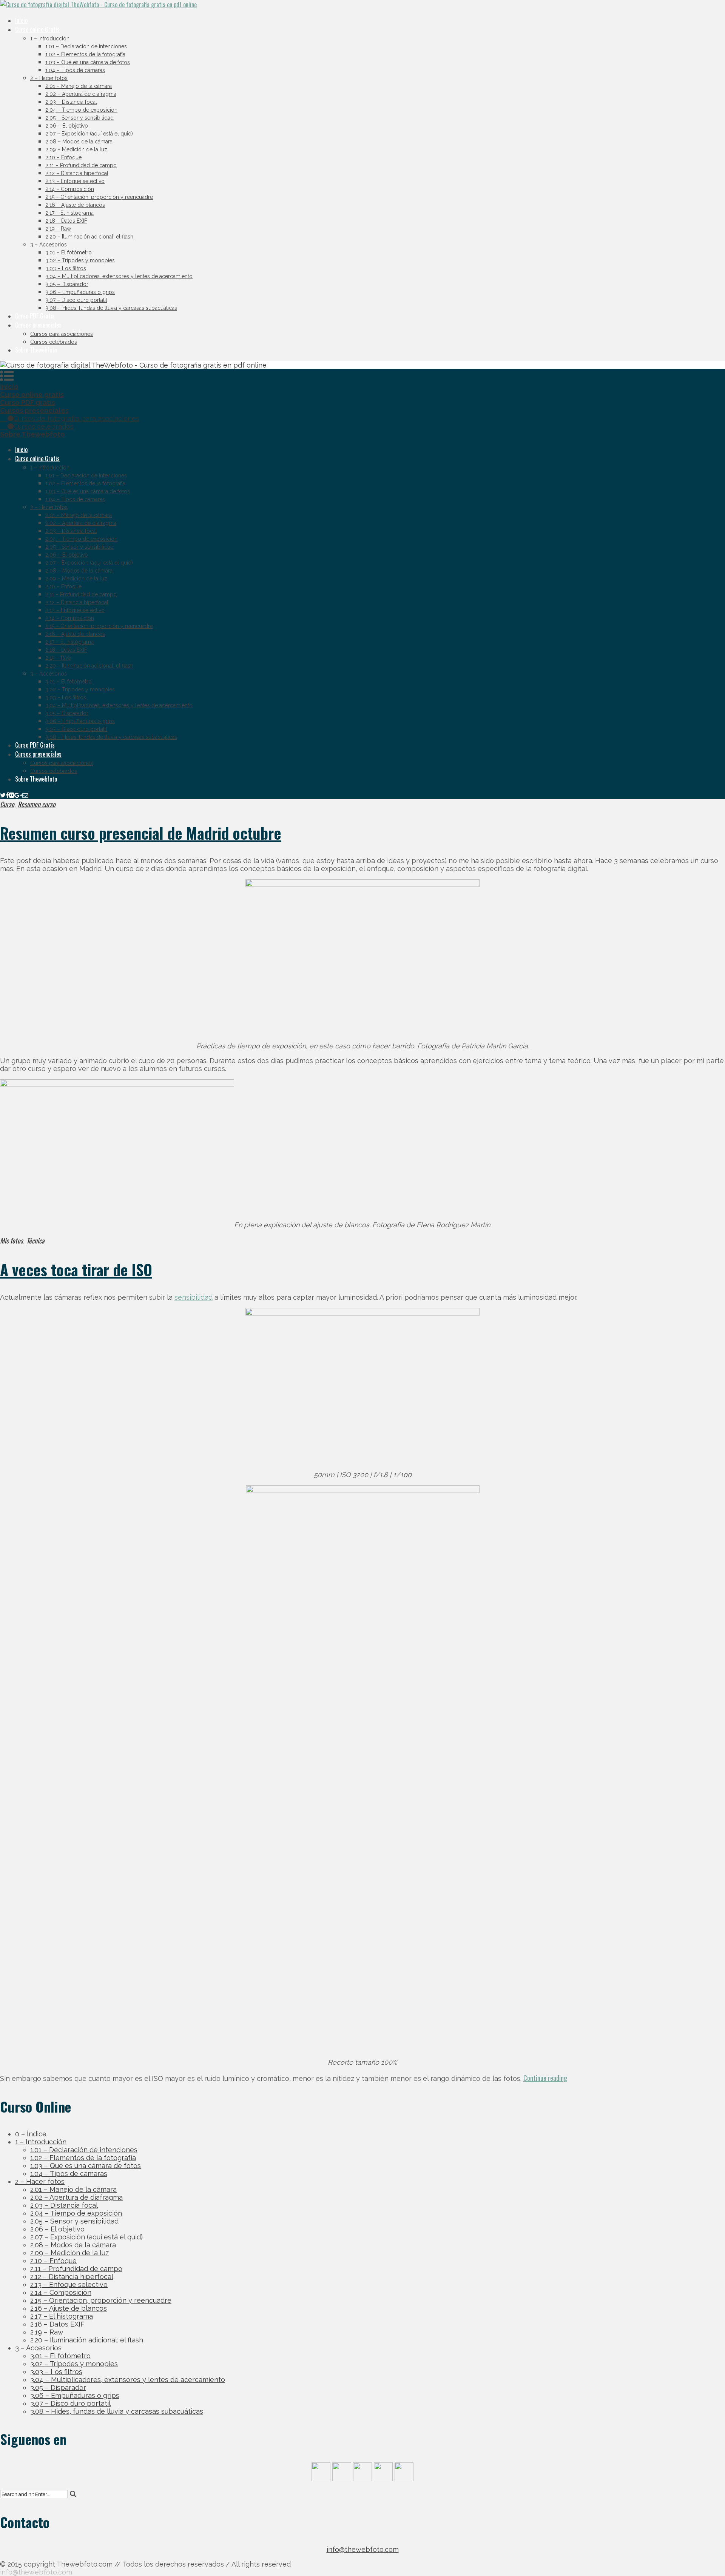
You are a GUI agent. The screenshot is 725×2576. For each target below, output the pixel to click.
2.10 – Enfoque (63, 157)
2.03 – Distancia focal (71, 102)
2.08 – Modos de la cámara (79, 142)
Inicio (21, 20)
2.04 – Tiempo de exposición (81, 110)
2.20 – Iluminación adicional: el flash (89, 237)
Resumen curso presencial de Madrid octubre (141, 833)
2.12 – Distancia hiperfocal (77, 173)
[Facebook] (7, 795)
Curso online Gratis (37, 29)
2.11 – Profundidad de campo (81, 165)
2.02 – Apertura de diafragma (81, 94)
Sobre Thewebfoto (36, 350)
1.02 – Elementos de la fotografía (85, 54)
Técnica (35, 1240)
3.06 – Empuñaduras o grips (80, 292)
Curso (7, 804)
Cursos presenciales (38, 325)
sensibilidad (194, 1297)
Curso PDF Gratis (35, 316)
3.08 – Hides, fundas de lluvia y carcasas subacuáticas (111, 308)
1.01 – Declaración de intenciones (86, 46)
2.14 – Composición (70, 189)
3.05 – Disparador (67, 284)
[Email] (25, 795)
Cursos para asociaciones (62, 334)
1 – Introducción (50, 38)
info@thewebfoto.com (363, 2549)
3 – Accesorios (49, 245)
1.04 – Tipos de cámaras (75, 70)
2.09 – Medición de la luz (76, 149)
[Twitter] (3, 795)
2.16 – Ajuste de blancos (75, 205)
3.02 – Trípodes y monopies (80, 260)
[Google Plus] (18, 795)
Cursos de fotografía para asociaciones (76, 418)
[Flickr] (12, 795)
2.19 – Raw (58, 229)
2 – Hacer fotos (49, 78)
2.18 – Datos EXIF (66, 221)
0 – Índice (31, 2134)
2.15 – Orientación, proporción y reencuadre (99, 197)
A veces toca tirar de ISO (76, 1270)
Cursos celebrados (54, 342)
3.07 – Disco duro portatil (76, 300)
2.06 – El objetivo (67, 126)
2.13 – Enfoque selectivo (75, 181)
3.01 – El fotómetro (69, 252)
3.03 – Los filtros (66, 268)
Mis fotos (12, 1240)
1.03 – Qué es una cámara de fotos (88, 62)
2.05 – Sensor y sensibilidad (79, 118)
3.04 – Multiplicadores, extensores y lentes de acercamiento (119, 276)
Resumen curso (37, 804)
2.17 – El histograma (69, 213)
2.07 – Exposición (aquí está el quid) (89, 134)
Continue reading (545, 2078)
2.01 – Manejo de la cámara (79, 86)
